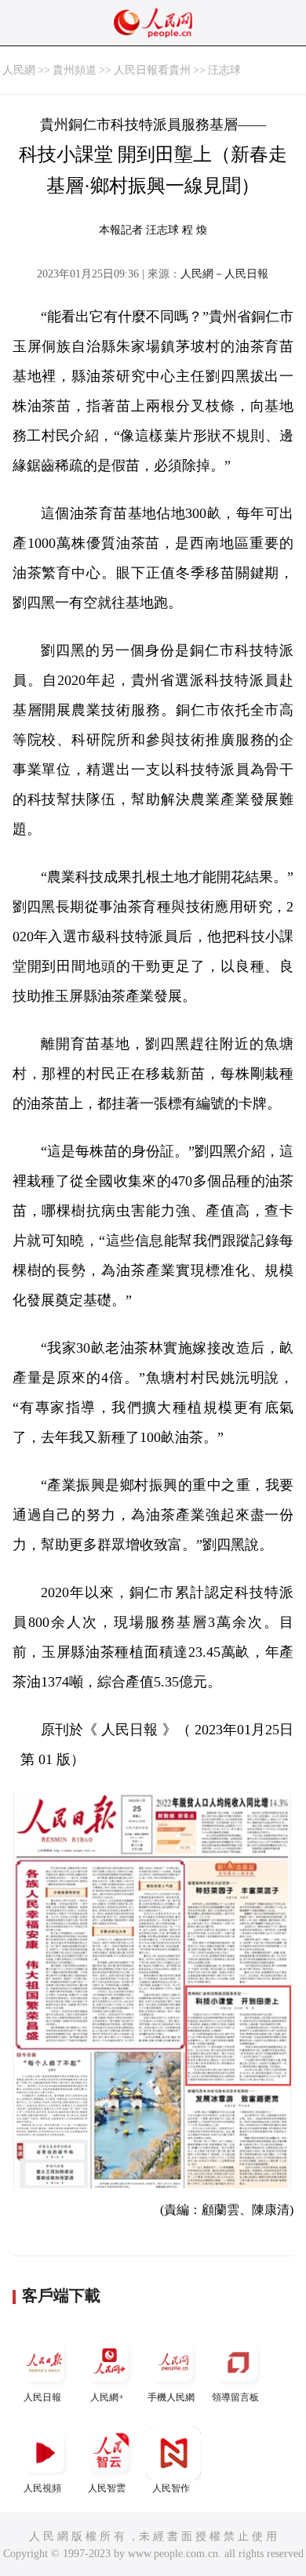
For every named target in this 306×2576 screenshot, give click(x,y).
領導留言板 (235, 2397)
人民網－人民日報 (224, 274)
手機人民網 (171, 2397)
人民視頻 (42, 2488)
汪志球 (224, 70)
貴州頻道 (75, 70)
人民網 (19, 70)
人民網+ (107, 2397)
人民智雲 (107, 2488)
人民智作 (171, 2488)
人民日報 (42, 2397)
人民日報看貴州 (152, 70)
